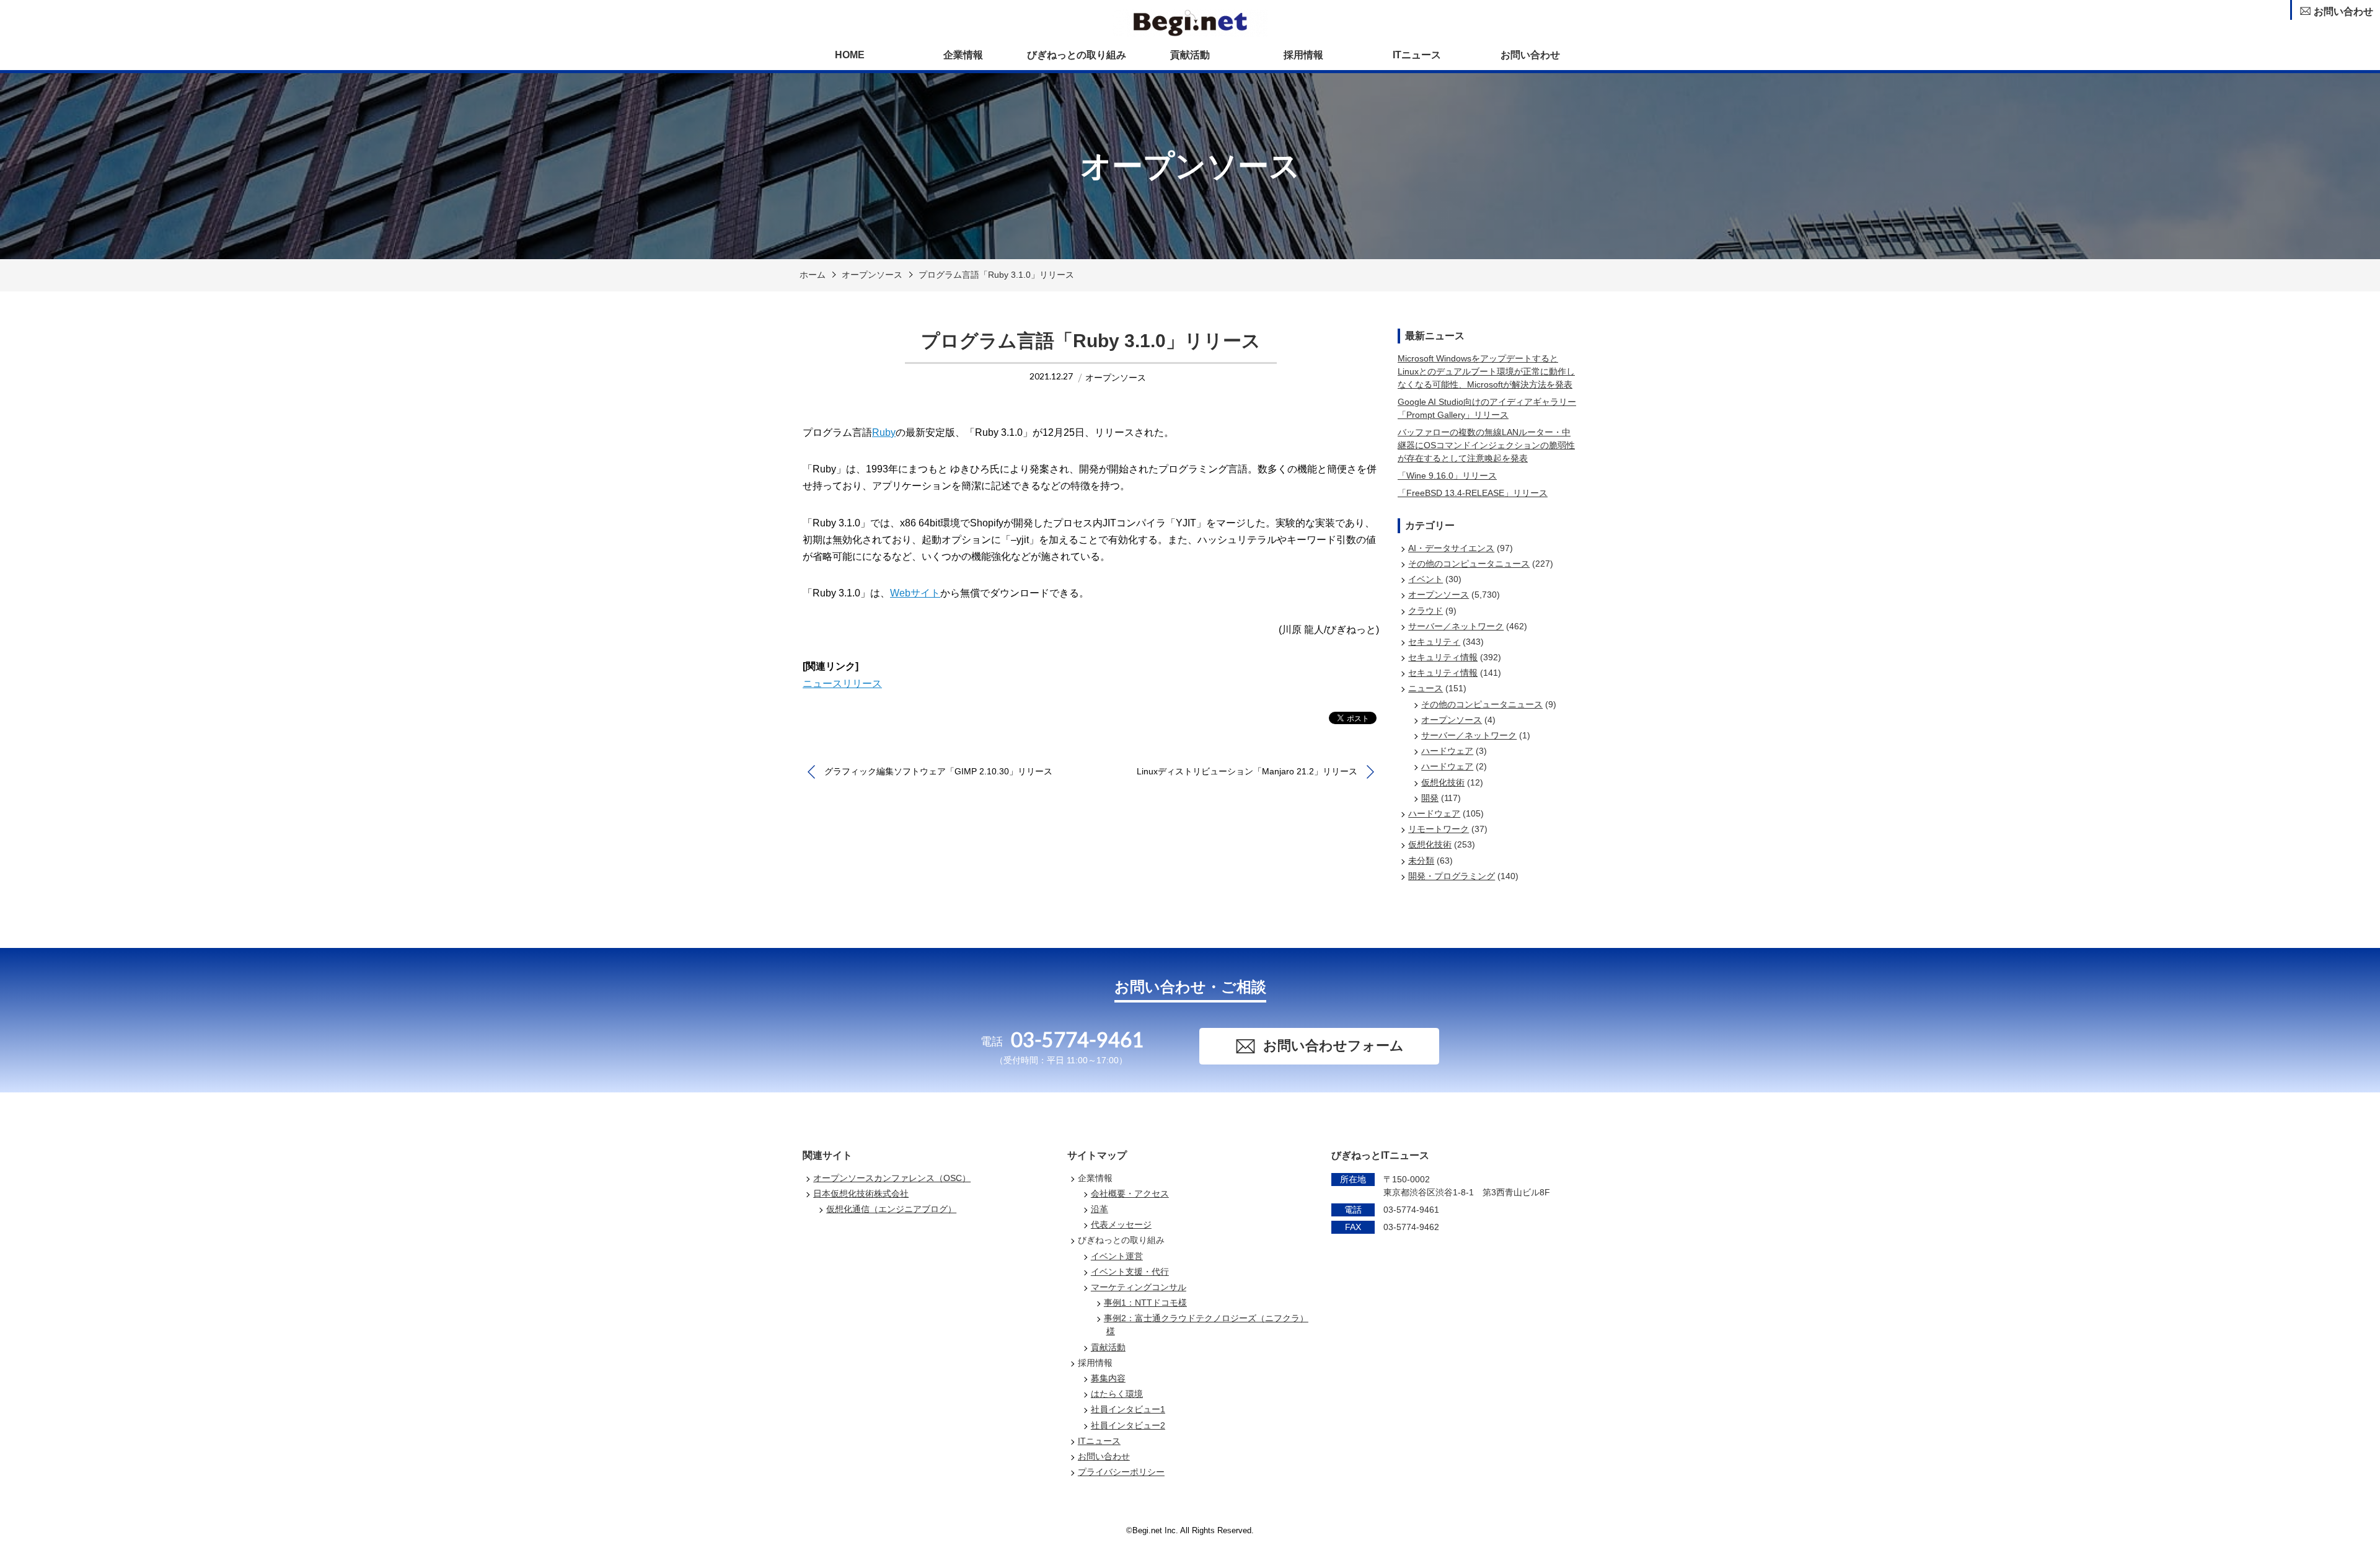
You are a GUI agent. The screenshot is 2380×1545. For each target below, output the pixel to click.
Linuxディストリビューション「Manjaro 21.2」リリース (1247, 771)
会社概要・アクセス (1130, 1193)
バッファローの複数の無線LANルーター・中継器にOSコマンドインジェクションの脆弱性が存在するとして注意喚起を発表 (1486, 445)
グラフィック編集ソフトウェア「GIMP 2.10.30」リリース (938, 771)
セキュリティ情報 (1443, 657)
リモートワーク (1439, 829)
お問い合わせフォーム (1333, 1046)
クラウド (1426, 611)
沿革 (1100, 1209)
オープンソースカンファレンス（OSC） (892, 1178)
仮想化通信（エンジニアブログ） (891, 1209)
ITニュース (1417, 55)
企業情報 (963, 55)
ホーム (813, 275)
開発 (1430, 798)
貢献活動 (1190, 55)
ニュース (1426, 688)
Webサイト (915, 593)
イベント (1426, 579)
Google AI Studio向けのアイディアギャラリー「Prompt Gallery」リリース (1487, 408)
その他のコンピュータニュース (1469, 564)
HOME (850, 55)
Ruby (884, 432)
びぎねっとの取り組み (1077, 55)
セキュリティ (1434, 642)
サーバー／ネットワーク (1456, 626)
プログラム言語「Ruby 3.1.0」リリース (996, 275)
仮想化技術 (1443, 782)
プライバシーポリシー (1121, 1472)
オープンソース (872, 275)
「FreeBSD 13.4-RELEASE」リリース (1473, 493)
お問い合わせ (1530, 55)
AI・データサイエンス (1451, 548)
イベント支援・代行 (1130, 1272)
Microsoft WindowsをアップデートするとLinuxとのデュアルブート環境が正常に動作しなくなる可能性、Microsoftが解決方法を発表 (1486, 371)
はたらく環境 (1117, 1394)
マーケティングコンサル (1139, 1287)
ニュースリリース (842, 684)
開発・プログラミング (1452, 876)
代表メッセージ (1121, 1224)
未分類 (1421, 861)
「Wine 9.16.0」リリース (1447, 476)
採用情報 (1303, 55)
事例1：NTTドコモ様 (1145, 1303)
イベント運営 (1117, 1256)
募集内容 (1108, 1378)
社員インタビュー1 (1128, 1409)
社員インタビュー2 (1128, 1425)
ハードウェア (1447, 751)
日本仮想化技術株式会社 (861, 1193)
